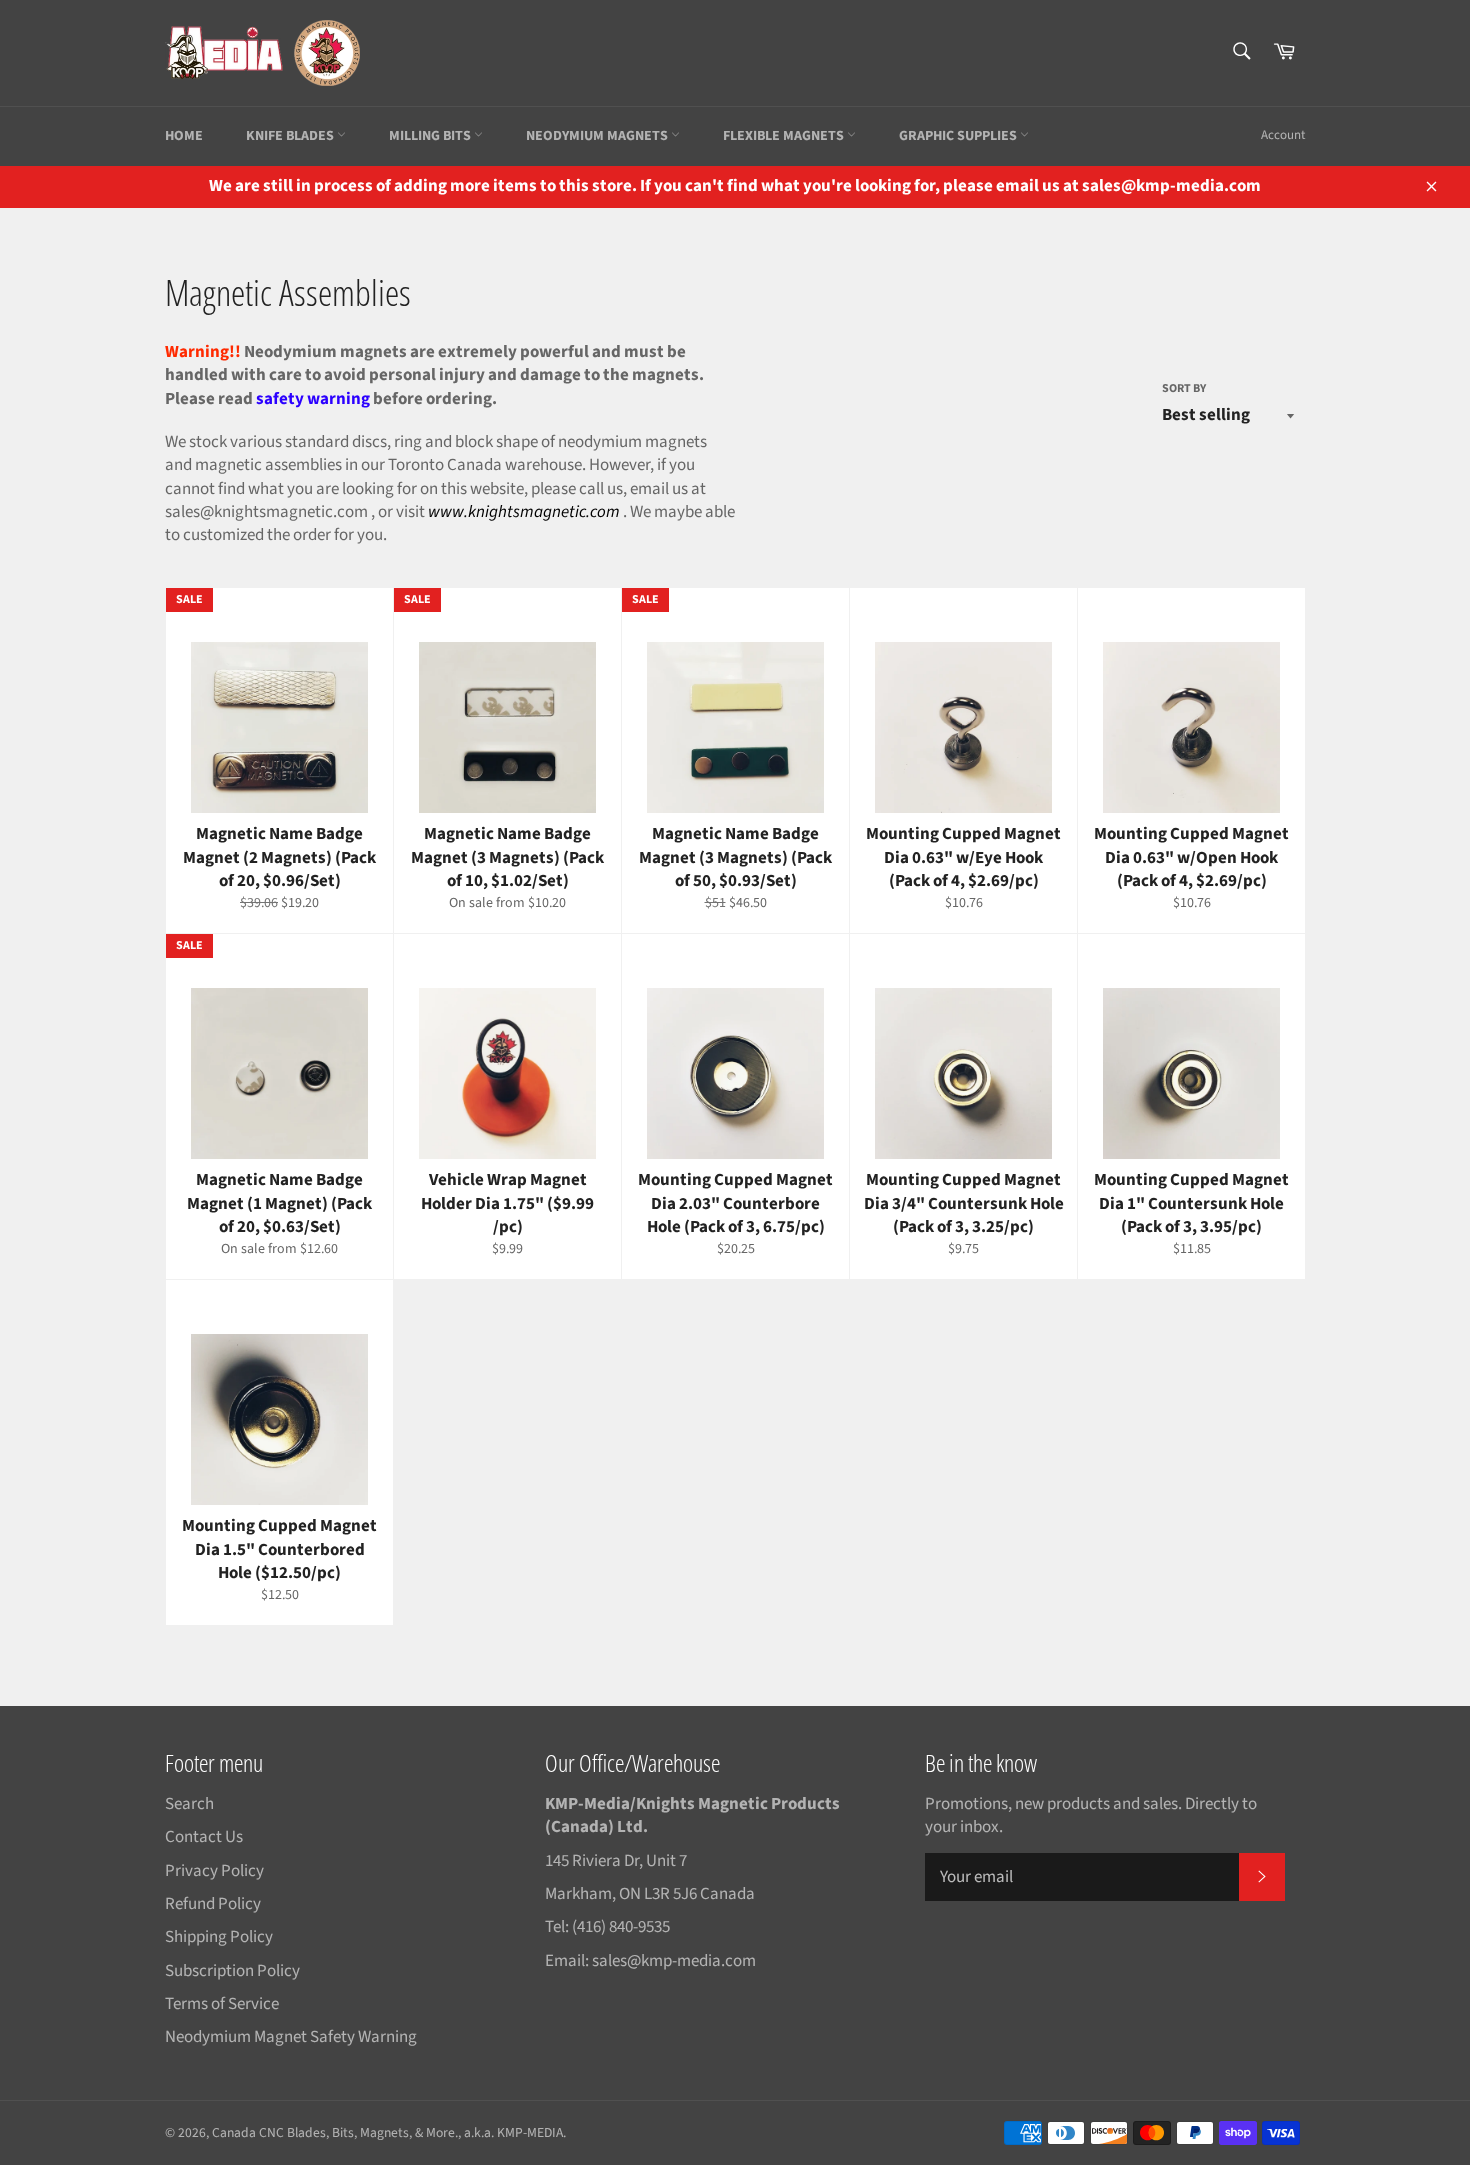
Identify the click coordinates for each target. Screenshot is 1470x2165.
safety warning (313, 399)
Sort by (1184, 389)
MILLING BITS (431, 136)
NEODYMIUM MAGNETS (598, 136)
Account (1283, 135)
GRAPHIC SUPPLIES (959, 136)
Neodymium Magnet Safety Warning (291, 2037)
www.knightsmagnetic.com (524, 512)
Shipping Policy (219, 1937)
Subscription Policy (232, 1971)
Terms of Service (222, 2004)
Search (189, 1804)
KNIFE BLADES (291, 136)
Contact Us (204, 1837)
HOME (184, 136)
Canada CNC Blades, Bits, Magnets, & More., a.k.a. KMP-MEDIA (387, 2132)
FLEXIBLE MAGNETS (785, 136)
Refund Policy (213, 1904)
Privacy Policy (214, 1871)
